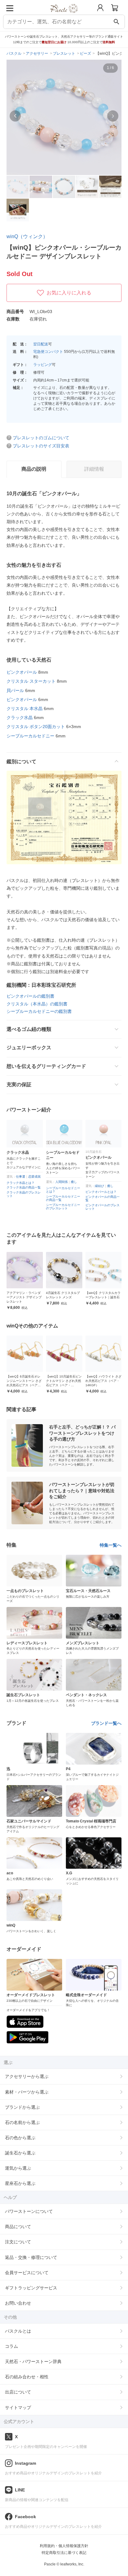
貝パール (15, 690)
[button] (15, 116)
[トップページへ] (64, 15)
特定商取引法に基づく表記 (64, 2553)
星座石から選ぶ (20, 2183)
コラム (11, 2346)
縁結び (60, 1186)
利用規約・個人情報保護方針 (64, 2546)
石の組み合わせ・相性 (27, 2377)
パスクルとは (18, 2331)
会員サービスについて (27, 2273)
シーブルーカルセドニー (30, 736)
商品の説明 (34, 469)
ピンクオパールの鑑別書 (30, 996)
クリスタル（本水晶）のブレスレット (103, 1216)
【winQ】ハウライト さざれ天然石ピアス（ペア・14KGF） (64, 1381)
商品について (18, 2227)
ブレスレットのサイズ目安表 (41, 446)
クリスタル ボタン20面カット (36, 727)
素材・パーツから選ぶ (27, 2092)
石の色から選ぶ (20, 2138)
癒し (34, 1182)
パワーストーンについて (29, 2211)
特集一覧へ (111, 1545)
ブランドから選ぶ (22, 2107)
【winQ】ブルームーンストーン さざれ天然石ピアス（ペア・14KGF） (103, 1381)
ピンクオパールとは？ (62, 1192)
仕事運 (99, 1191)
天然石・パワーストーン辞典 (33, 2361)
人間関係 (22, 1182)
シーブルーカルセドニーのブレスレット (24, 1207)
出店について (18, 2392)
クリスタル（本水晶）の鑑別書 (37, 1004)
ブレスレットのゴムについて (41, 438)
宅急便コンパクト (48, 352)
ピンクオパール (22, 672)
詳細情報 (94, 469)
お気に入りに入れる (69, 293)
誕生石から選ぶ (20, 2153)
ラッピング (43, 365)
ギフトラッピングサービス (31, 2288)
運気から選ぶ (18, 2168)
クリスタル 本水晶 (25, 709)
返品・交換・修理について (31, 2257)
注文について (18, 2242)
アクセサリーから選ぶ (27, 2076)
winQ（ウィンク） (27, 236)
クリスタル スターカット (31, 681)
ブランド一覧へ (106, 1723)
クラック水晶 (20, 718)
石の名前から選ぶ (22, 2122)
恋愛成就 (113, 1191)
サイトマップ (18, 2407)
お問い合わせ (18, 2303)
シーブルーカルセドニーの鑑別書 (39, 1011)
